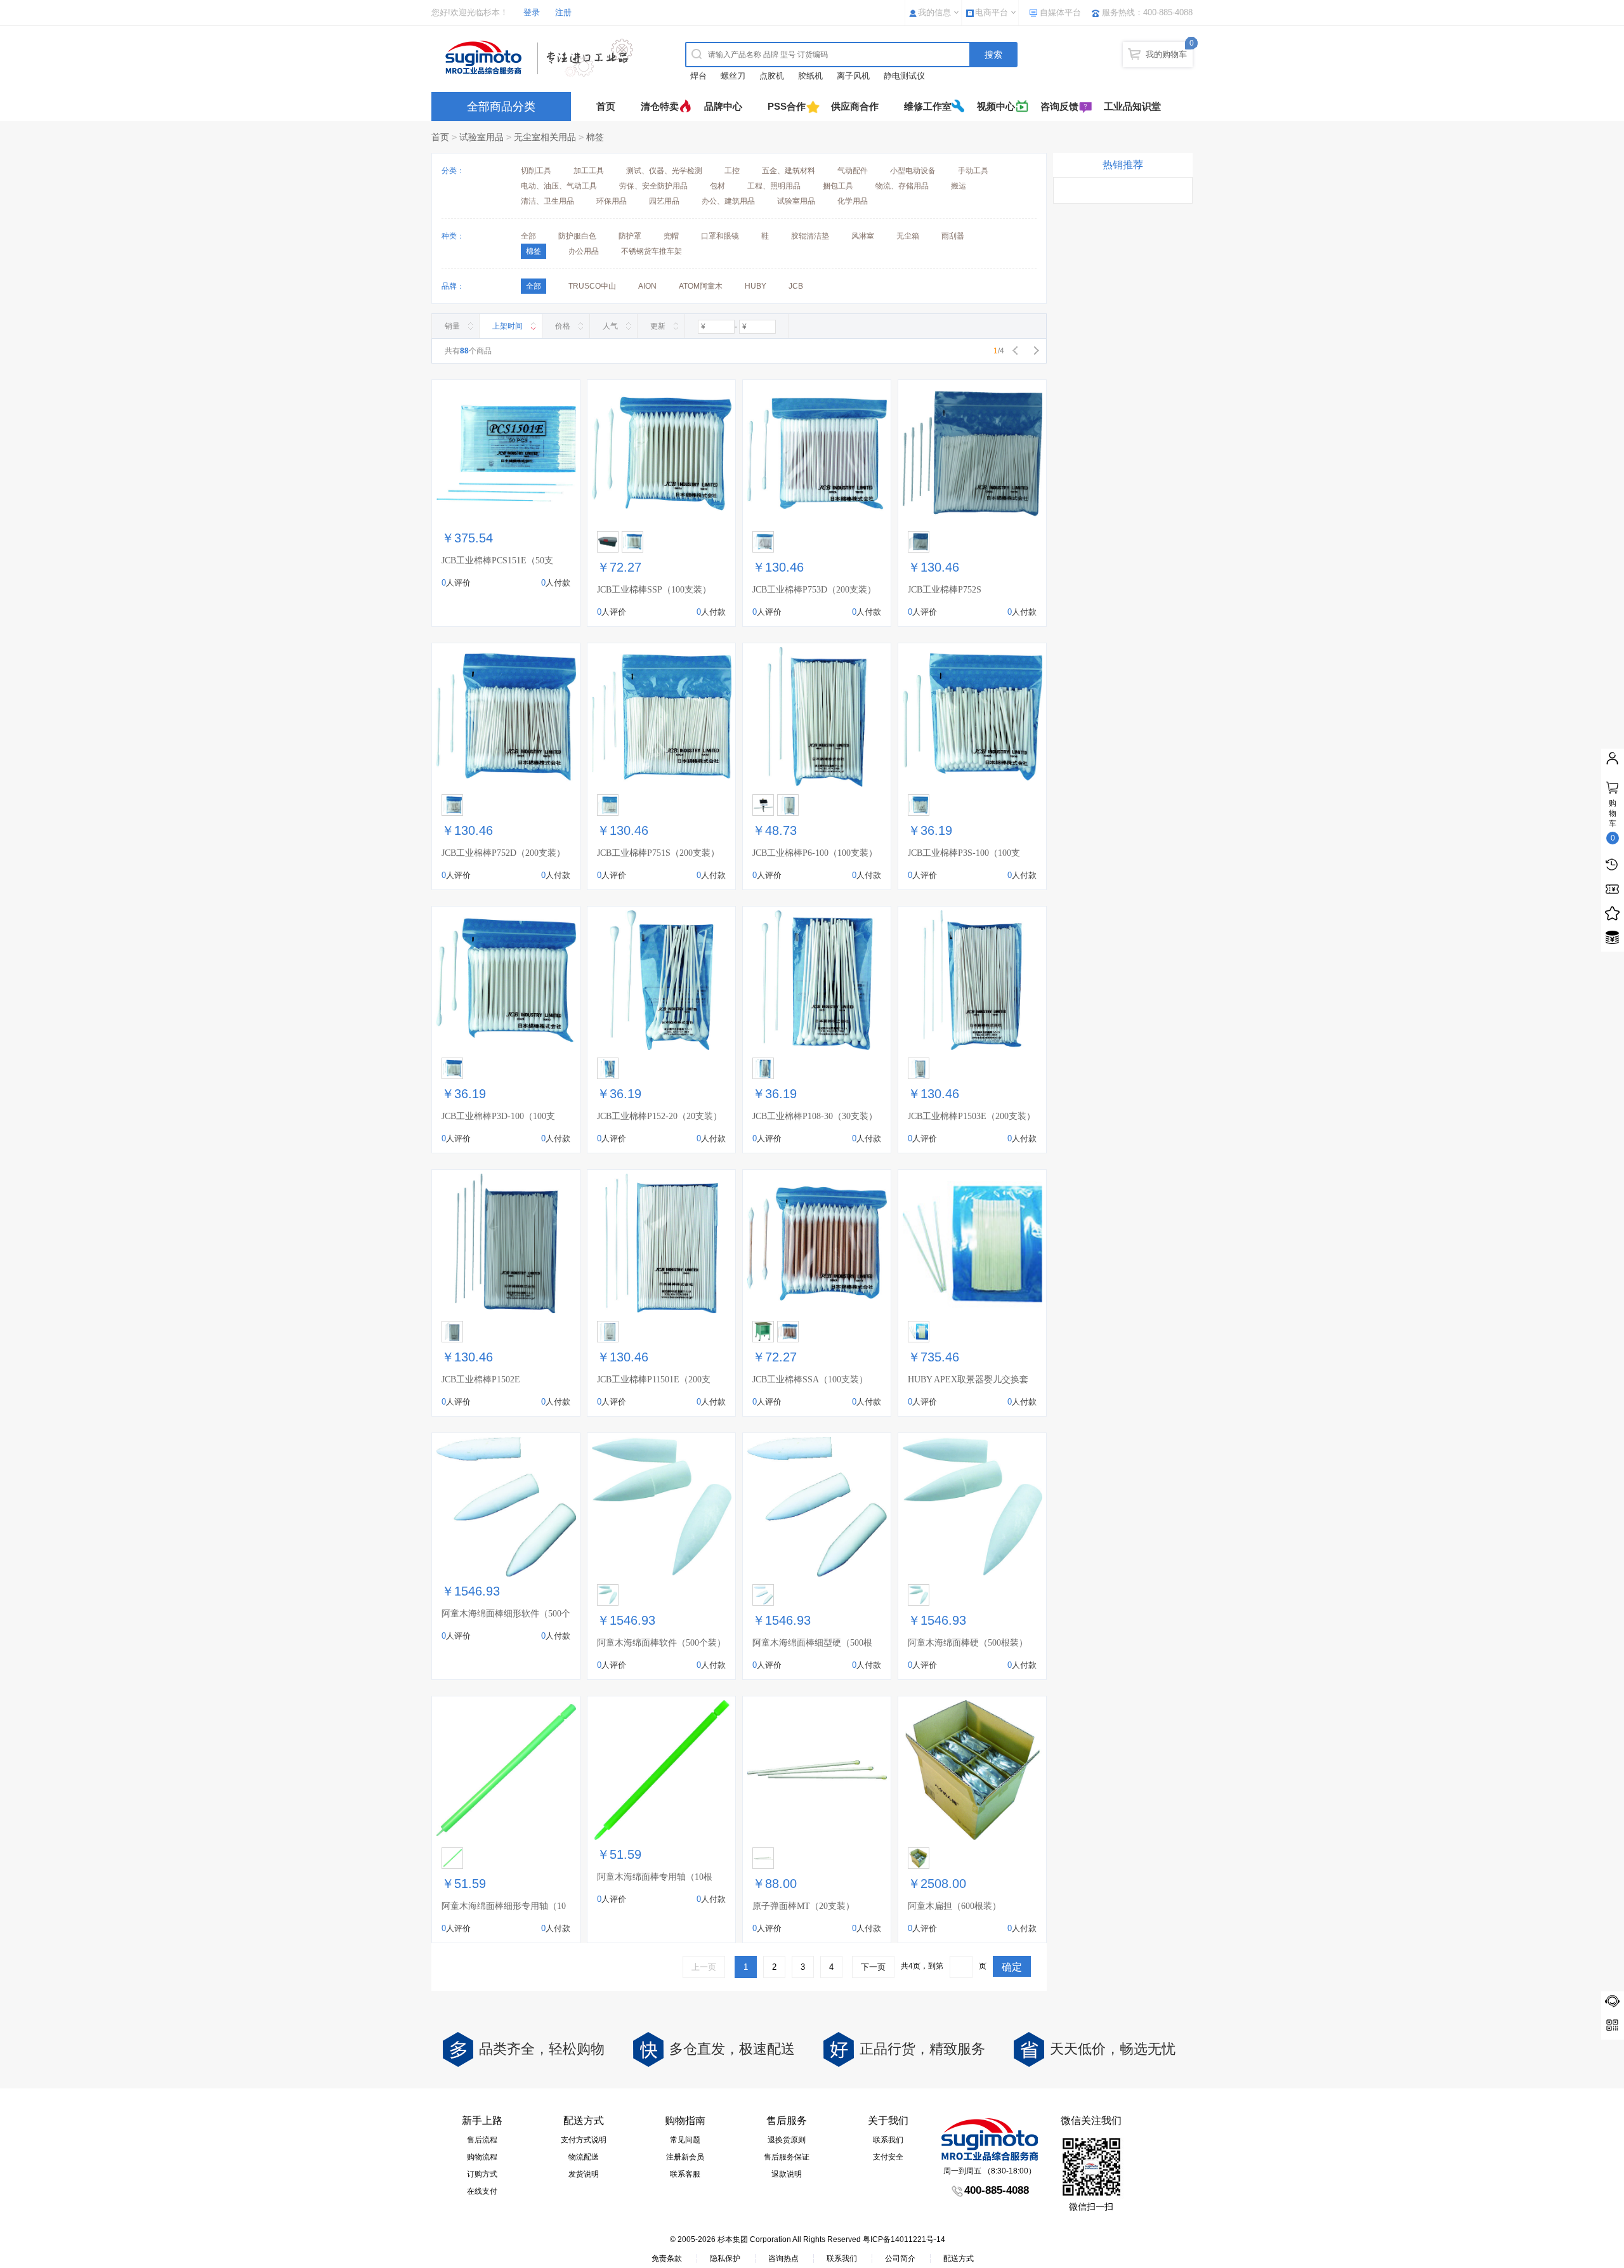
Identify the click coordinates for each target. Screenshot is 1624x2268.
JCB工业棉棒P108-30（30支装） (815, 1116)
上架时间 (507, 326)
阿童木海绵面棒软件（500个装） (661, 1643)
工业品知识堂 (1132, 106)
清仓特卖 (660, 106)
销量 (452, 326)
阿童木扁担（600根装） (954, 1906)
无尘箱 (908, 236)
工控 (732, 171)
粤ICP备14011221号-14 (904, 2239)
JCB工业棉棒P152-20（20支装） (659, 1116)
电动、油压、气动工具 (559, 186)
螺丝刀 (733, 76)
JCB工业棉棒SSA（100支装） (810, 1380)
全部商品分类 (501, 107)
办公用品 (584, 251)
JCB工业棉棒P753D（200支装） (814, 590)
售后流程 (482, 2140)
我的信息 (934, 12)
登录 (532, 12)
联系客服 (685, 2174)
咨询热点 (783, 2258)
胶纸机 (810, 76)
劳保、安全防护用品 (653, 186)
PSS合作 (787, 106)
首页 (606, 106)
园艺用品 (664, 201)
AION (647, 286)
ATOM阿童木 (701, 286)
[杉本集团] (542, 58)
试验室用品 (481, 137)
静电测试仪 (904, 76)
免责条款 (667, 2258)
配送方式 (959, 2258)
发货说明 (584, 2174)
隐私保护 (725, 2258)
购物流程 (482, 2157)
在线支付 (482, 2191)
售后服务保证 (787, 2157)
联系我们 (888, 2140)
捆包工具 (838, 186)
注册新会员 (685, 2157)
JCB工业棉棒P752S (945, 590)
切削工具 (536, 171)
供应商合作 (855, 106)
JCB (796, 286)
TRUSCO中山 (592, 286)
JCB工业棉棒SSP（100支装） (654, 590)
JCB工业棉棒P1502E (481, 1380)
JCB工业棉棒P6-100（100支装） (815, 853)
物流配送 (584, 2157)
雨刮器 (953, 236)
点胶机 (772, 76)
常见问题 (685, 2140)
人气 (610, 326)
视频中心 (996, 106)
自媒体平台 (1060, 12)
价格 (563, 326)
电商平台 (992, 12)
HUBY (756, 286)
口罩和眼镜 (720, 236)
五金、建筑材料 (789, 171)
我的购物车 (1166, 54)
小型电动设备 (913, 171)
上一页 (704, 1967)
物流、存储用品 (902, 186)
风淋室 (863, 236)
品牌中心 (723, 106)
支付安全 (888, 2157)
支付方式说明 (584, 2140)
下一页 (873, 1967)
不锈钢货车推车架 (652, 251)
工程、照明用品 (774, 186)
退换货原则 (787, 2140)
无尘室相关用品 (545, 137)
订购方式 (482, 2174)
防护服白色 (577, 236)
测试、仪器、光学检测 (664, 171)
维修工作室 (928, 106)
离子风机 (853, 76)
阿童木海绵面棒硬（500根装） (968, 1643)
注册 (563, 12)
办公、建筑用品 (728, 201)
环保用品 (612, 201)
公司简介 (900, 2258)
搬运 (959, 186)
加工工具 (589, 171)
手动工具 (973, 171)
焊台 (698, 76)
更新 (658, 326)
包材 (717, 186)
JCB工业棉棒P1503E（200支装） (972, 1116)
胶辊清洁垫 (810, 236)
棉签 (595, 137)
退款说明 (787, 2174)
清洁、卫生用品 (547, 201)
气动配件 (853, 171)
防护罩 (630, 236)
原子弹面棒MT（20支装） (803, 1906)
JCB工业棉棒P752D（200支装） (503, 853)
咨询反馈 (1059, 106)
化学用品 (853, 201)
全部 (528, 236)
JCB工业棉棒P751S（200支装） (658, 853)
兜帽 (671, 236)
